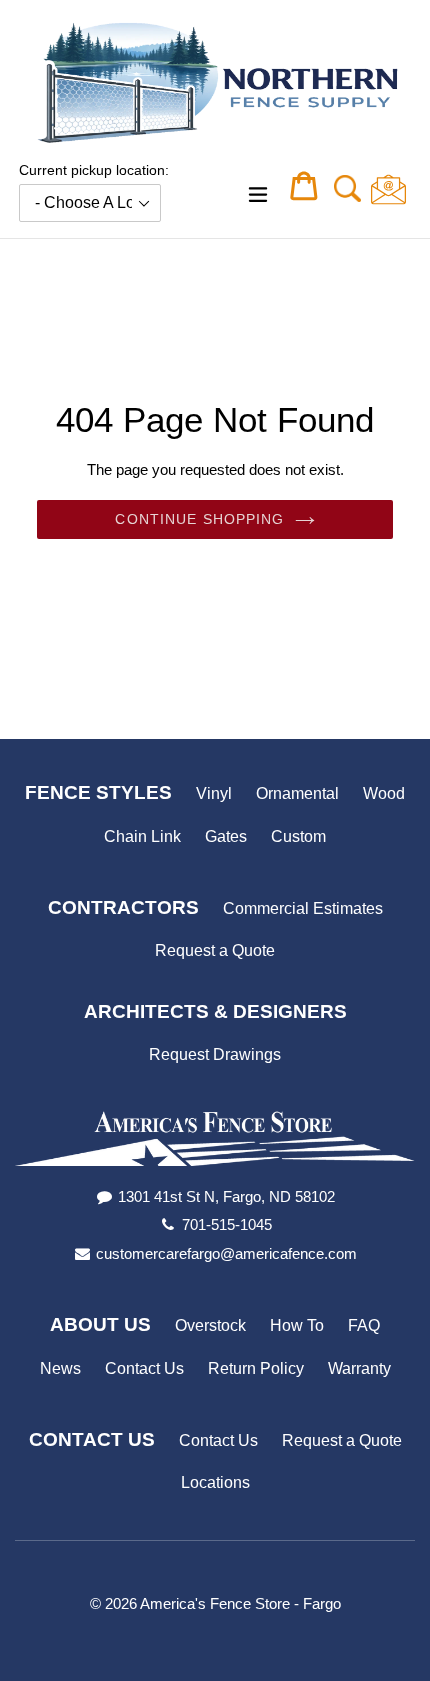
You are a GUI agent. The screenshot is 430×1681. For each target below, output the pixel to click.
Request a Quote (215, 950)
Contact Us (144, 1368)
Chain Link (142, 836)
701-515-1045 (227, 1224)
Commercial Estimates (303, 908)
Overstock (210, 1325)
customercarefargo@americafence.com (226, 1253)
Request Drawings (215, 1054)
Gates (226, 836)
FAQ (364, 1325)
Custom (298, 836)
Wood (384, 793)
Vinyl (214, 793)
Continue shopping (199, 519)
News (60, 1368)
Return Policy (256, 1368)
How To (297, 1325)
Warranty (359, 1368)
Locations (215, 1482)
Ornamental (297, 793)
